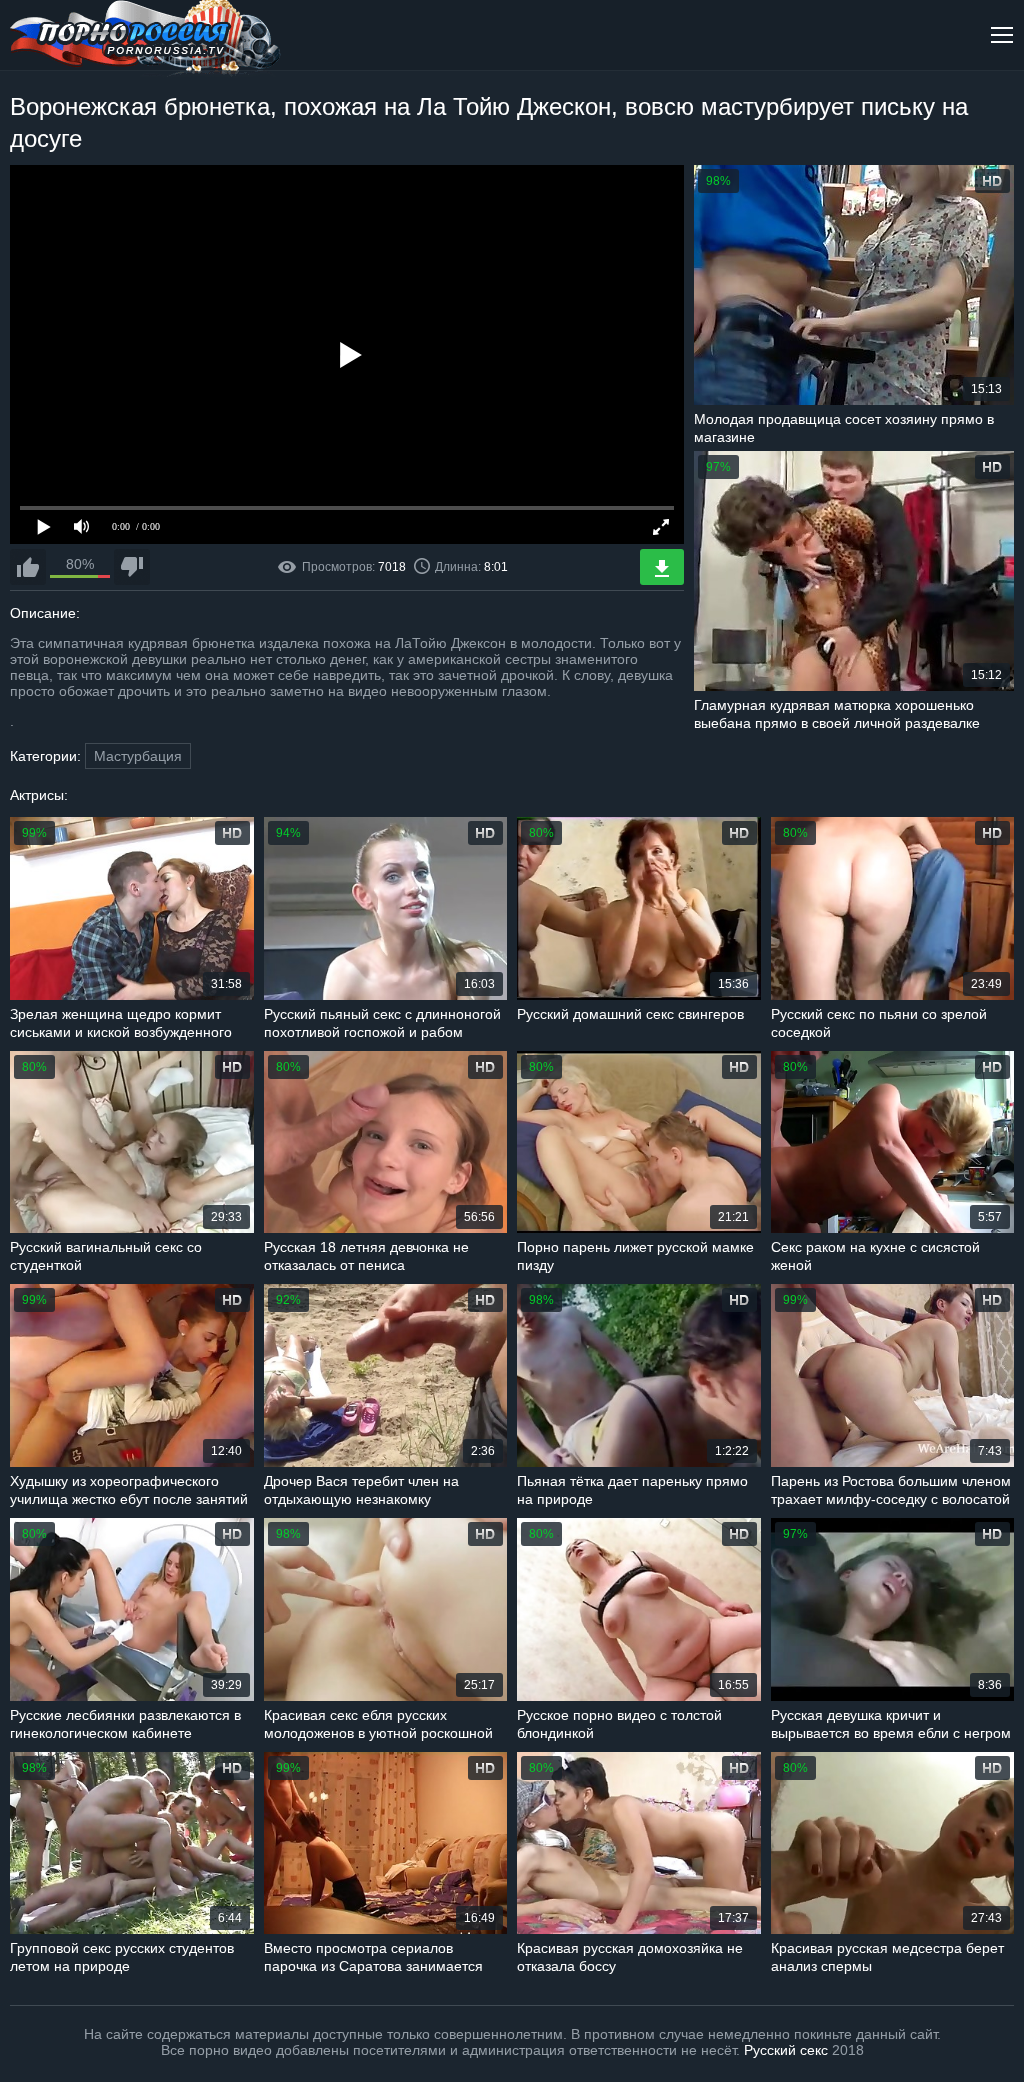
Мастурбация (138, 756)
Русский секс (786, 2050)
